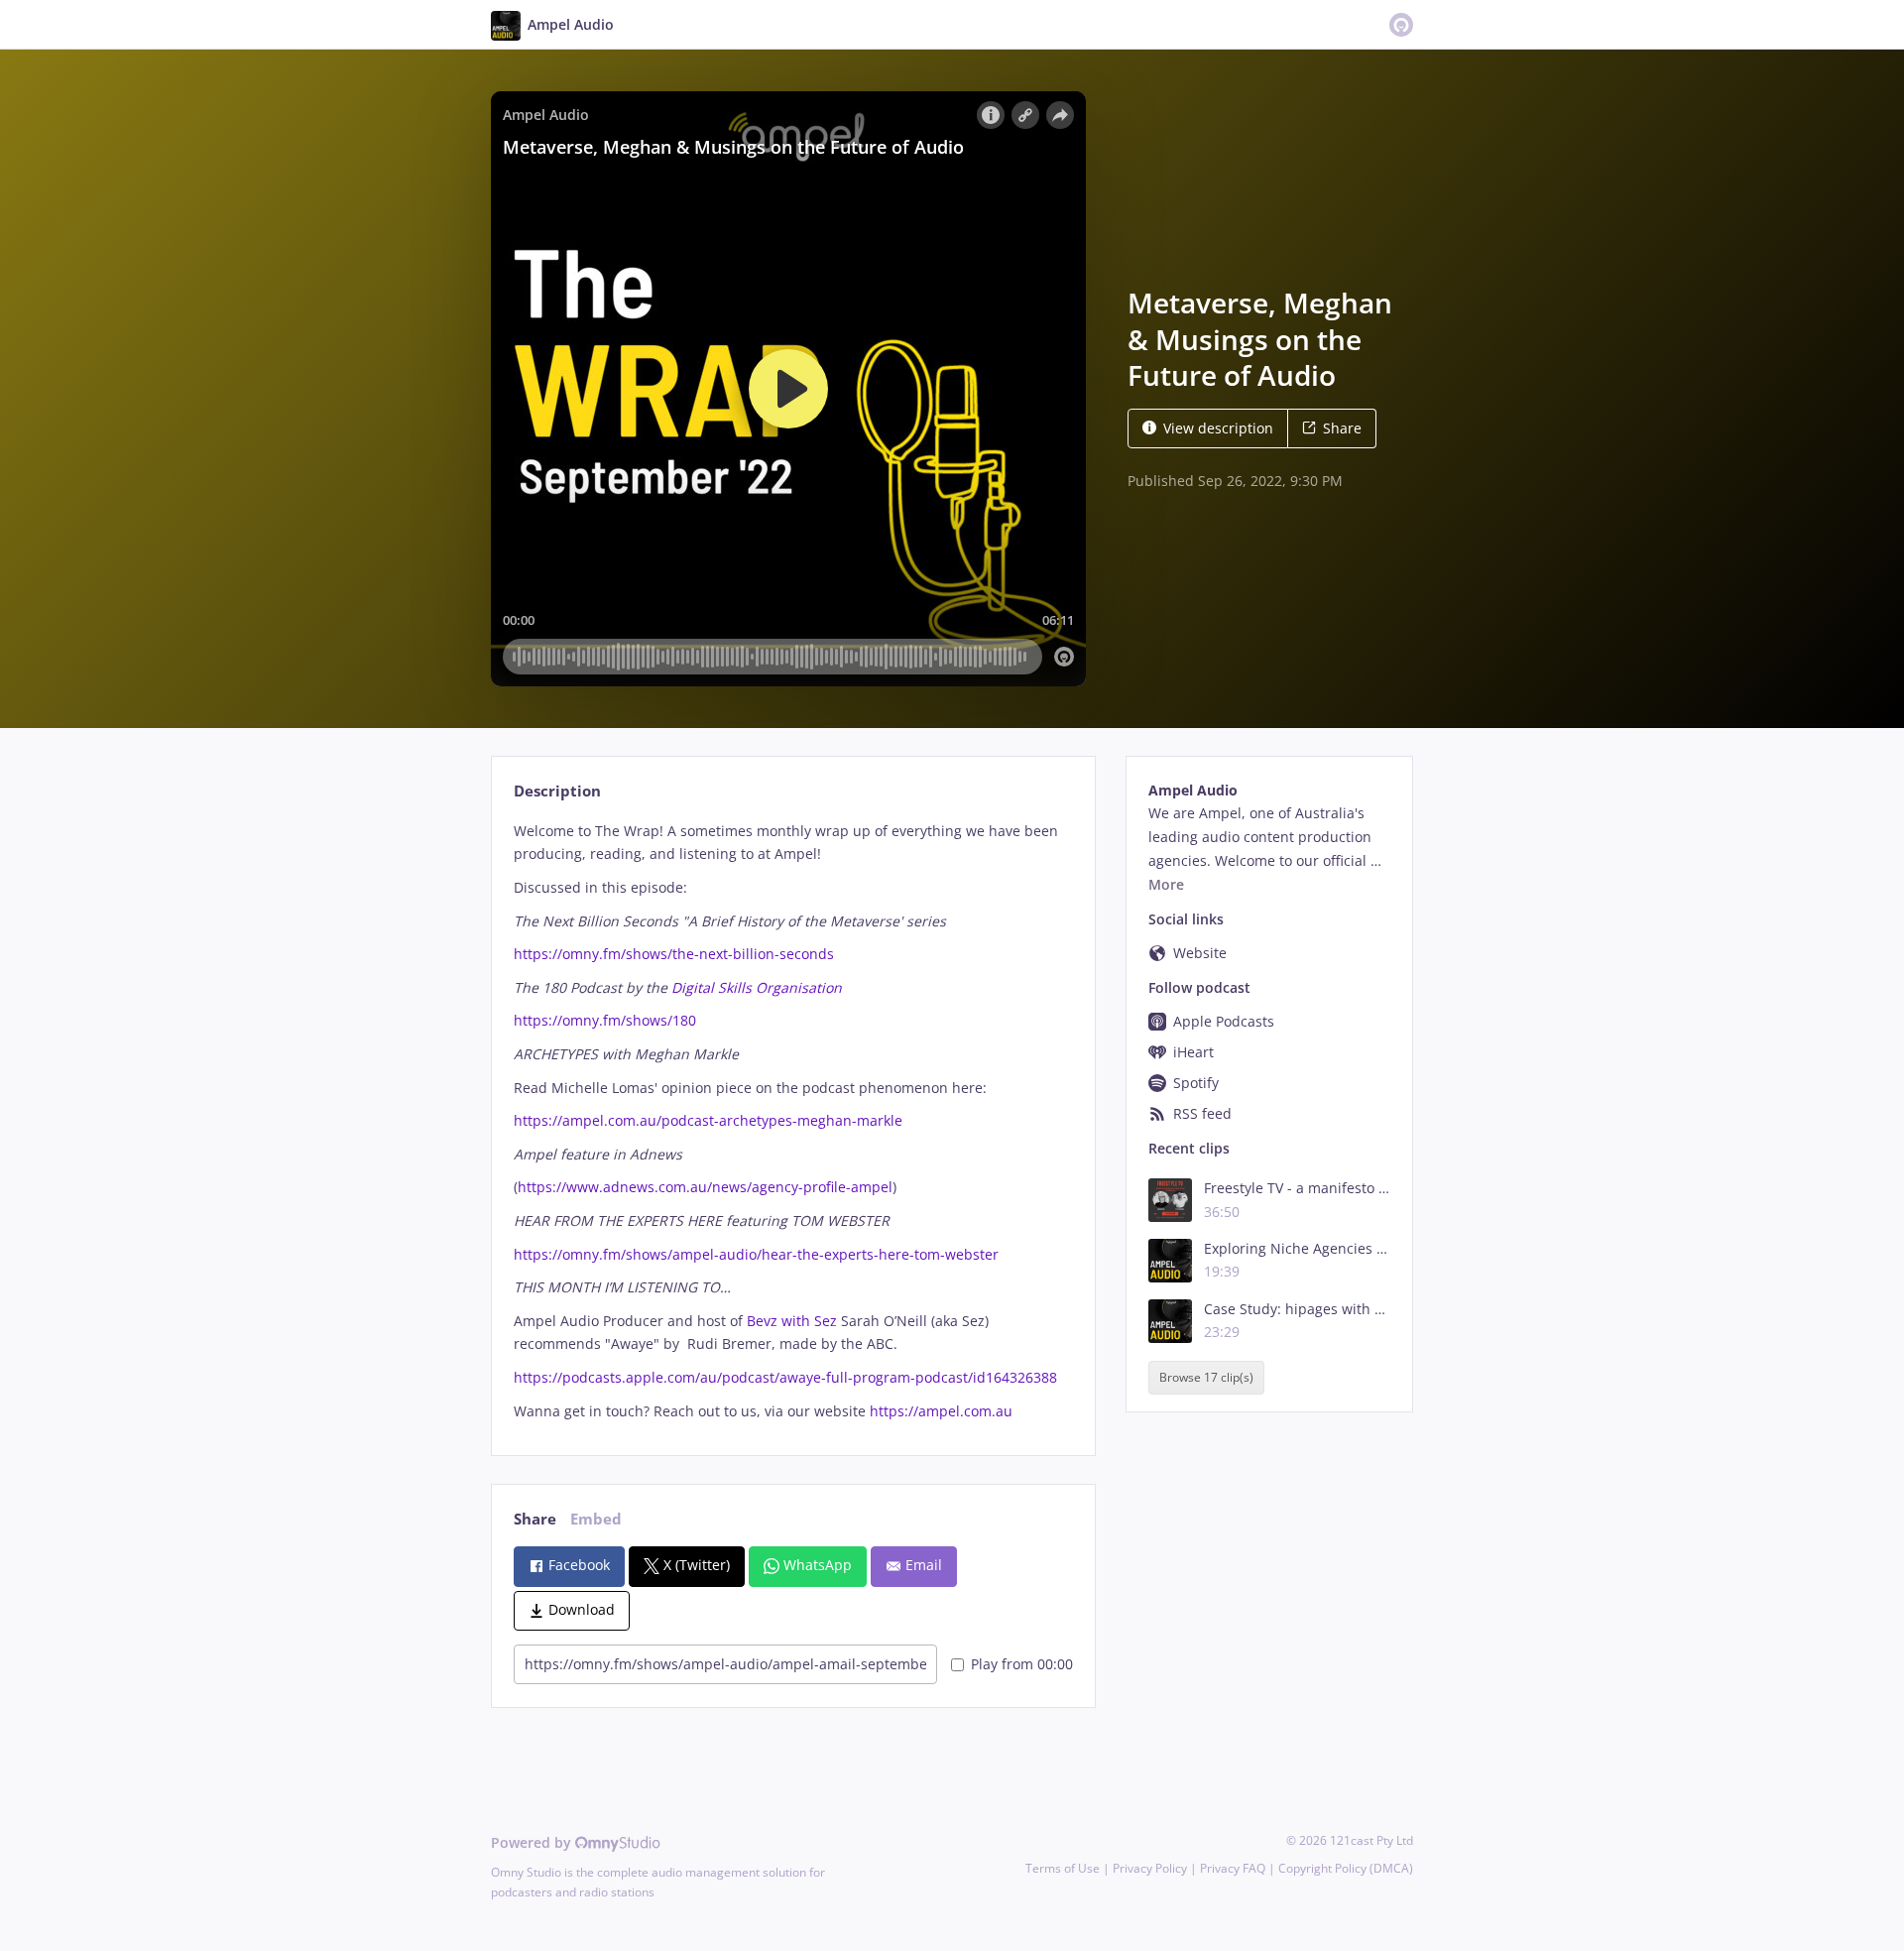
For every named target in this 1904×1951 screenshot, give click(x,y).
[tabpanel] (793, 1121)
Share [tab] (535, 1519)
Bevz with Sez (794, 1321)
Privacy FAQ (1233, 1868)
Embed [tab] (596, 1519)
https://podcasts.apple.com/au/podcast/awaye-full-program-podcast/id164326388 (785, 1377)
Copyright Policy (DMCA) (1346, 1868)
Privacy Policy (1150, 1868)
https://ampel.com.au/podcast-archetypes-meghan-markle (708, 1120)
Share (1342, 428)
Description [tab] (557, 791)
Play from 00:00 (1022, 1664)
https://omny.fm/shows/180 (605, 1020)
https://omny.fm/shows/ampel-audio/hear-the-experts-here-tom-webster (756, 1254)
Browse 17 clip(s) (1206, 1378)
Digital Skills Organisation (757, 987)
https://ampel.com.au (941, 1411)
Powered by (533, 1842)
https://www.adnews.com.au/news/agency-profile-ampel (705, 1187)
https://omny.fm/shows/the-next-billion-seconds (674, 954)
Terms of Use (1063, 1868)
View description (1218, 428)
